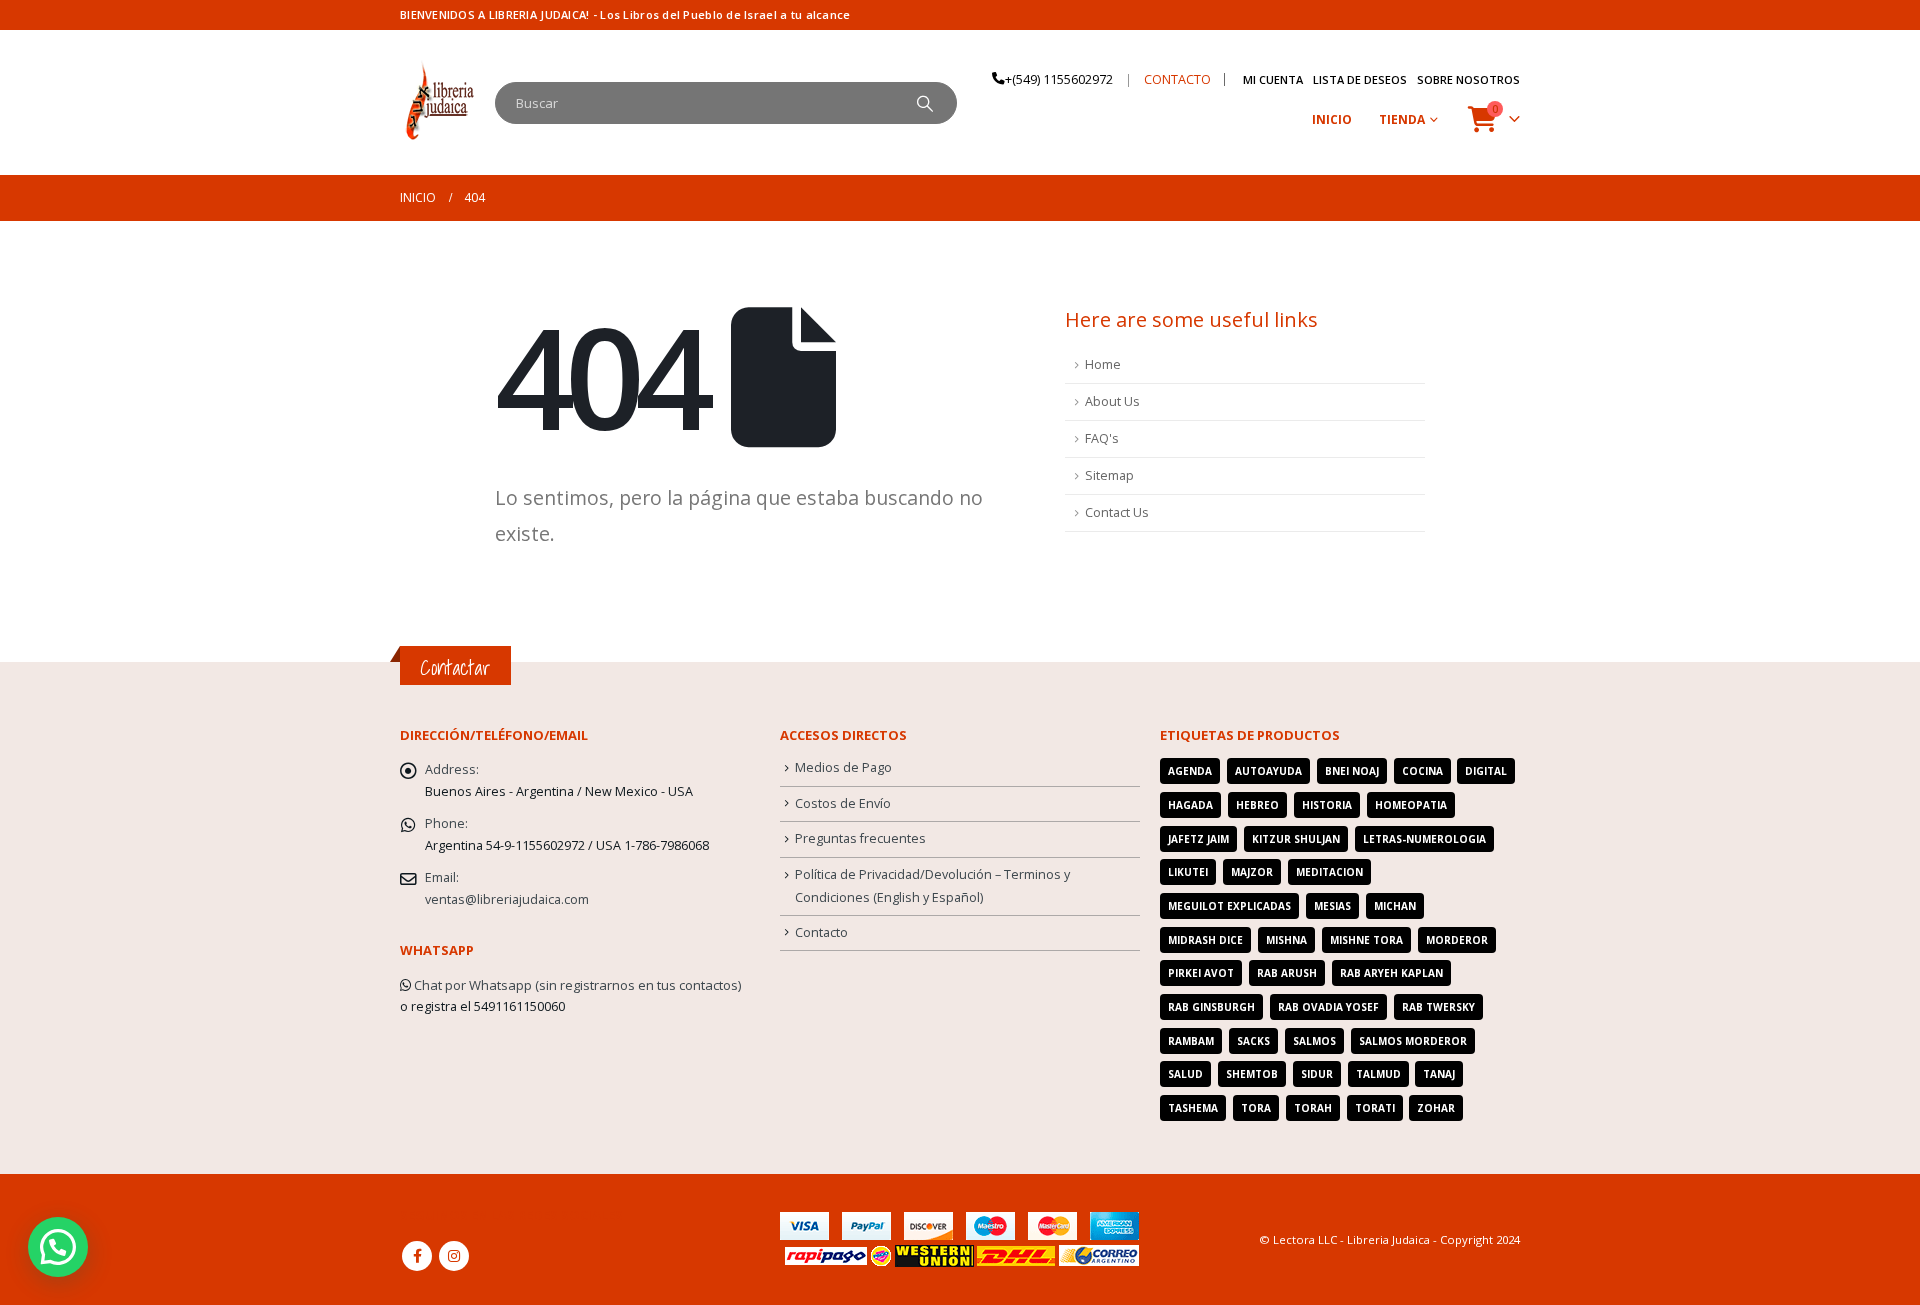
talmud (1378, 1074)
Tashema (1193, 1108)
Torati (1375, 1108)
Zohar (1436, 1108)
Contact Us (1117, 512)
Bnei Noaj (1352, 771)
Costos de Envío (843, 803)
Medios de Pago (843, 767)
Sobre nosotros (1468, 79)
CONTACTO (1177, 79)
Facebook (417, 1256)
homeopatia (1411, 805)
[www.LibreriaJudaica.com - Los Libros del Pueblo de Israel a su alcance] (440, 102)
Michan (1395, 906)
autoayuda (1268, 771)
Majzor (1252, 872)
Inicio (1332, 119)
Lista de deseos (1360, 79)
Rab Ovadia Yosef (1328, 1007)
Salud (1185, 1074)
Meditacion (1329, 872)
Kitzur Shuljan (1296, 839)
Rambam (1191, 1041)
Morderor (1457, 940)
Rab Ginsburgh (1211, 1007)
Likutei (1188, 872)
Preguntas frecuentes (860, 838)
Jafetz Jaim (1198, 839)
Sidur (1317, 1074)
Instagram (454, 1256)
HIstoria (1327, 805)
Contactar (455, 667)
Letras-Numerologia (1424, 839)
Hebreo (1257, 805)
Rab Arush (1287, 973)
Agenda (1190, 771)
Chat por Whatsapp (473, 985)
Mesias (1332, 906)
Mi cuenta (1273, 79)
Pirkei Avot (1201, 973)
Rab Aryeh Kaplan (1391, 973)
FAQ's (1102, 438)
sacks (1253, 1041)
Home (1103, 364)
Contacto (821, 932)
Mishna (1286, 940)
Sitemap (1109, 475)
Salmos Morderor (1413, 1041)
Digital (1486, 771)
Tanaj (1439, 1074)
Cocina (1422, 771)
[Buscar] (925, 103)
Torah (1313, 1108)
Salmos (1314, 1041)
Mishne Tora (1366, 940)
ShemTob (1252, 1074)
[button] (58, 1247)
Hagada (1190, 805)
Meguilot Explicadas (1229, 906)
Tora (1256, 1108)
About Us (1112, 401)
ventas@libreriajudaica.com (507, 899)
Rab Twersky (1438, 1007)
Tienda (1402, 119)
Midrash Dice (1205, 940)
